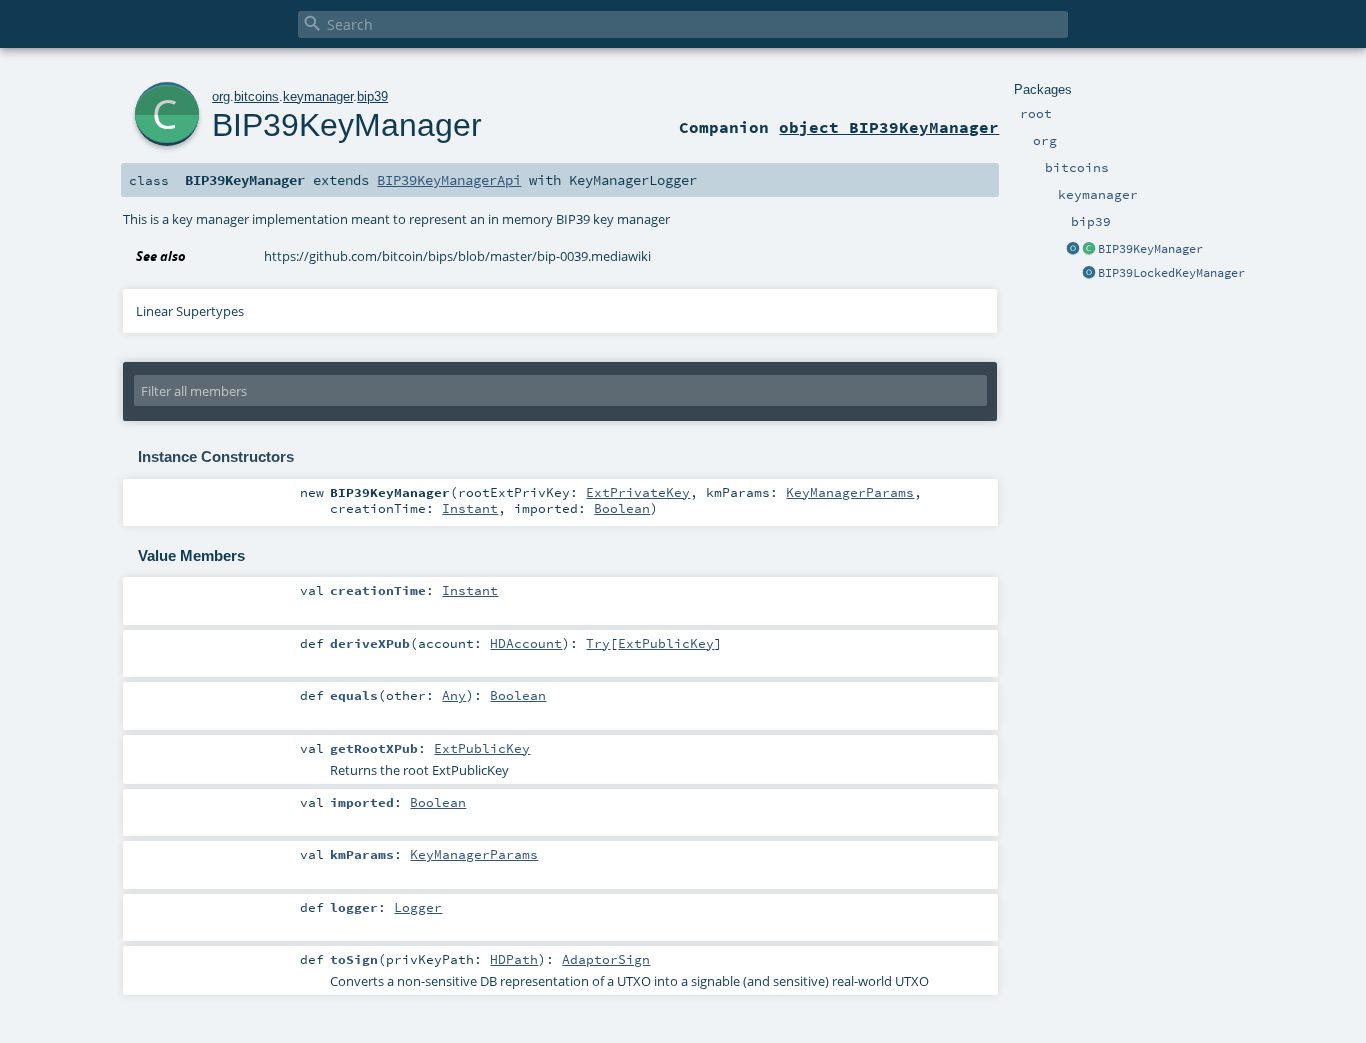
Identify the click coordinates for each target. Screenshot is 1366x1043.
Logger (418, 907)
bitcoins (256, 96)
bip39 (372, 96)
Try (598, 643)
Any (454, 695)
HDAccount (526, 643)
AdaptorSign (606, 959)
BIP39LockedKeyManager (1171, 273)
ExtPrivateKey (638, 492)
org (221, 96)
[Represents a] (1089, 274)
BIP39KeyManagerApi (449, 180)
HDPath (514, 959)
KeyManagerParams (850, 492)
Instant (470, 508)
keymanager (318, 96)
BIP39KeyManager (1150, 249)
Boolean (622, 508)
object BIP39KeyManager (889, 127)
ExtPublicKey (666, 643)
